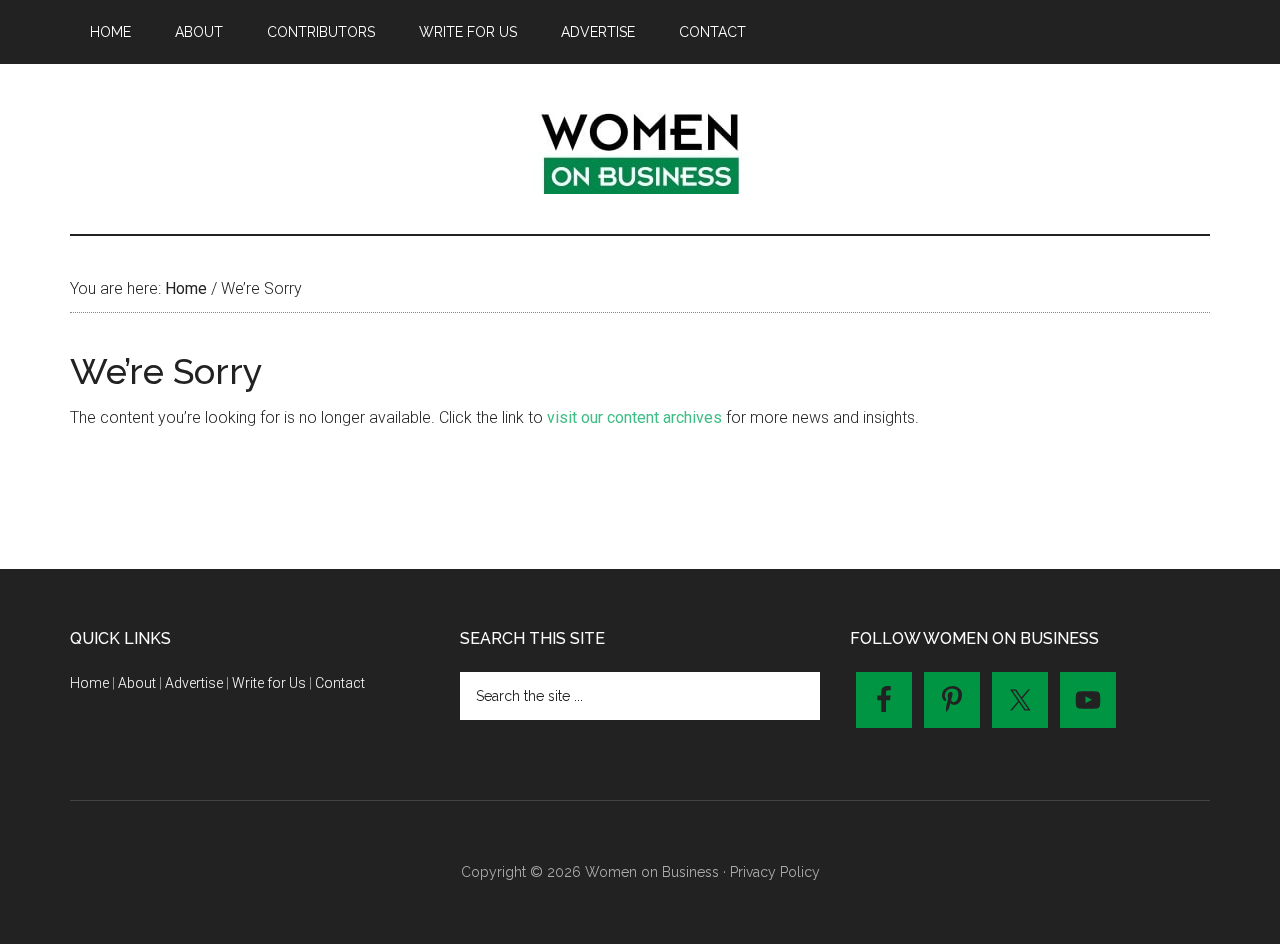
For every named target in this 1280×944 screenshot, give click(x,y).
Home (89, 683)
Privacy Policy (775, 872)
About (137, 683)
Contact (340, 683)
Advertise (194, 683)
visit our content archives (634, 417)
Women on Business (640, 149)
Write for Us (269, 683)
